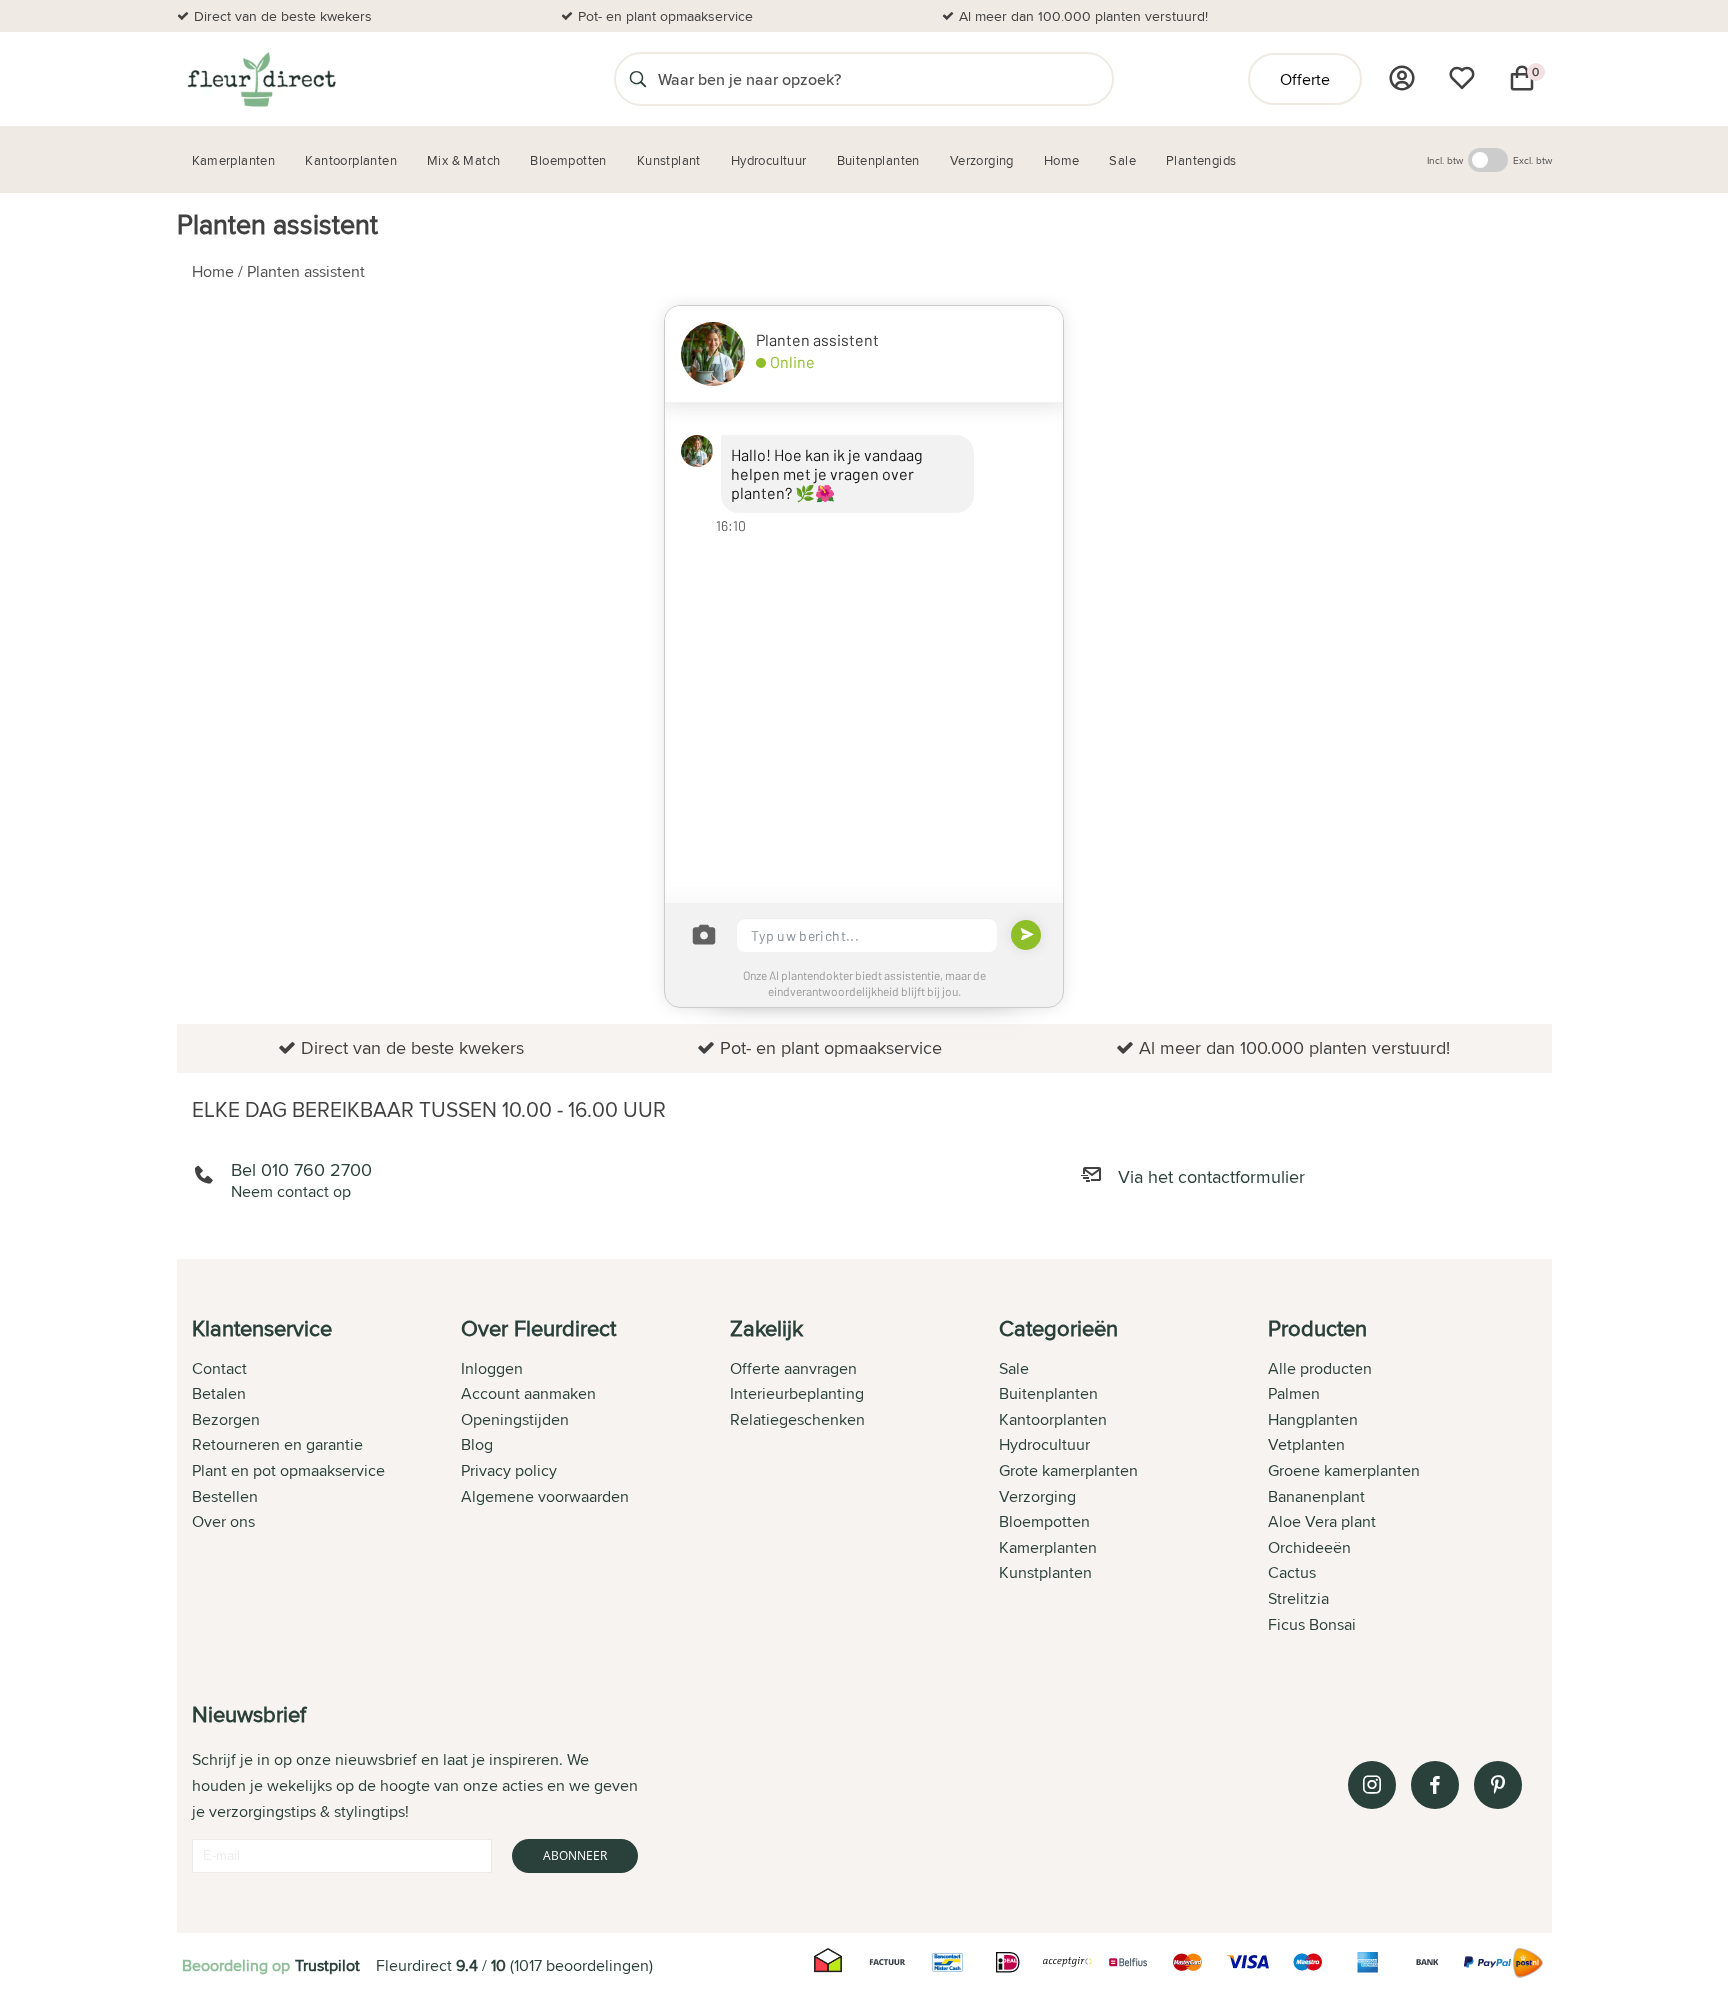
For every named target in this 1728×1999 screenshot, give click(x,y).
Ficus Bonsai (1312, 1624)
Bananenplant (1316, 1496)
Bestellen (225, 1496)
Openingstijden (515, 1419)
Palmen (1294, 1393)
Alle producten (1320, 1368)
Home (213, 271)
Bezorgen (226, 1419)
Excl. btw (1532, 160)
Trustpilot (327, 1965)
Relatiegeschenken (797, 1419)
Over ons (223, 1521)
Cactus (1292, 1572)
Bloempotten (1044, 1521)
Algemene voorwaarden (545, 1496)
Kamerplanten (1048, 1547)
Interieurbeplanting (797, 1393)
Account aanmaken (528, 1393)
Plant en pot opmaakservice (288, 1470)
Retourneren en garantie (277, 1444)
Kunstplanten (1045, 1572)
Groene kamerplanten (1344, 1470)
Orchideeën (1309, 1547)
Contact (219, 1368)
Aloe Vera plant (1322, 1521)
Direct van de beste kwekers (283, 16)
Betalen (219, 1393)
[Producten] (1402, 78)
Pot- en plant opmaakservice (665, 16)
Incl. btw (1445, 160)
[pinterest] (1498, 1785)
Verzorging (1037, 1496)
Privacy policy (509, 1470)
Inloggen (492, 1368)
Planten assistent (306, 271)
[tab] (326, 1478)
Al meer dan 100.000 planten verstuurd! (1083, 16)
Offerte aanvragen (793, 1368)
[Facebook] (1435, 1785)
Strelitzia (1298, 1598)
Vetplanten (1306, 1444)
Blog (477, 1444)
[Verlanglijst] (1462, 78)
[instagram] (1372, 1785)
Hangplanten (1313, 1419)
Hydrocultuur (1044, 1444)
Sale (1014, 1368)
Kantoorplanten (1053, 1419)
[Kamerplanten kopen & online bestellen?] (260, 79)
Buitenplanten (1048, 1393)
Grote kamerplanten (1068, 1470)
